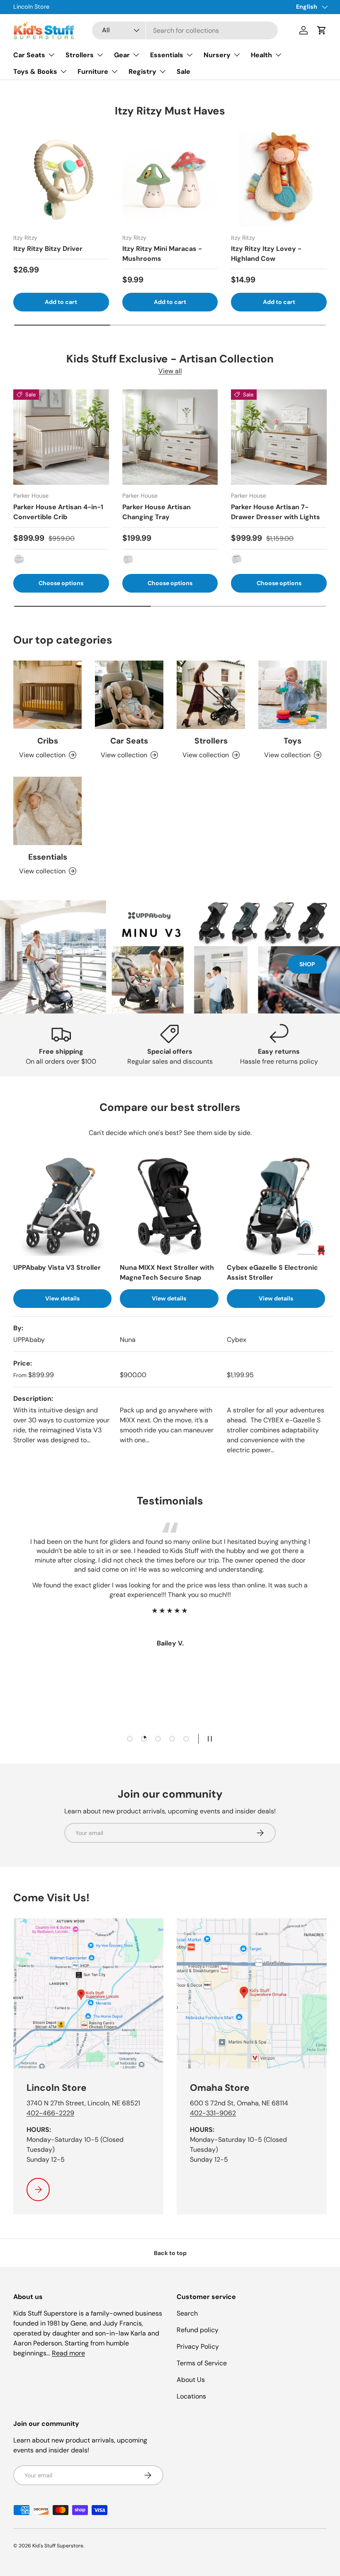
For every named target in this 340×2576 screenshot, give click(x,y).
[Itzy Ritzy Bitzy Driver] (61, 179)
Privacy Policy (198, 2346)
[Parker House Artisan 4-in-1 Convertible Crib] (61, 437)
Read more (68, 2353)
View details (62, 1298)
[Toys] (293, 695)
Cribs (48, 741)
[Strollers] (211, 695)
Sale (183, 72)
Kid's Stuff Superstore (58, 2546)
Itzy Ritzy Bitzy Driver (48, 249)
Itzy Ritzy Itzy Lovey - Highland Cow (266, 254)
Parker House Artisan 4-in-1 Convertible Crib (58, 512)
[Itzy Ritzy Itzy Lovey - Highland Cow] (279, 179)
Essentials (48, 857)
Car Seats (129, 741)
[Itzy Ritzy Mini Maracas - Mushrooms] (170, 179)
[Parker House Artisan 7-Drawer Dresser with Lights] (279, 437)
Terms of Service (202, 2363)
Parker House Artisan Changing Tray (157, 512)
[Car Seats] (129, 695)
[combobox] (185, 30)
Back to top (170, 2253)
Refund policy (198, 2330)
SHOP (307, 964)
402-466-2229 (50, 2113)
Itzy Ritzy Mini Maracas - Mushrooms (162, 254)
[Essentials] (47, 811)
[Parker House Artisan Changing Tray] (170, 437)
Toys (293, 741)
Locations (191, 2396)
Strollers (211, 741)
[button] (322, 30)
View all (170, 371)
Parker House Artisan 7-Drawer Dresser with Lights (276, 512)
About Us (191, 2380)
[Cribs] (47, 695)
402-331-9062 (213, 2113)
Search (187, 2313)
